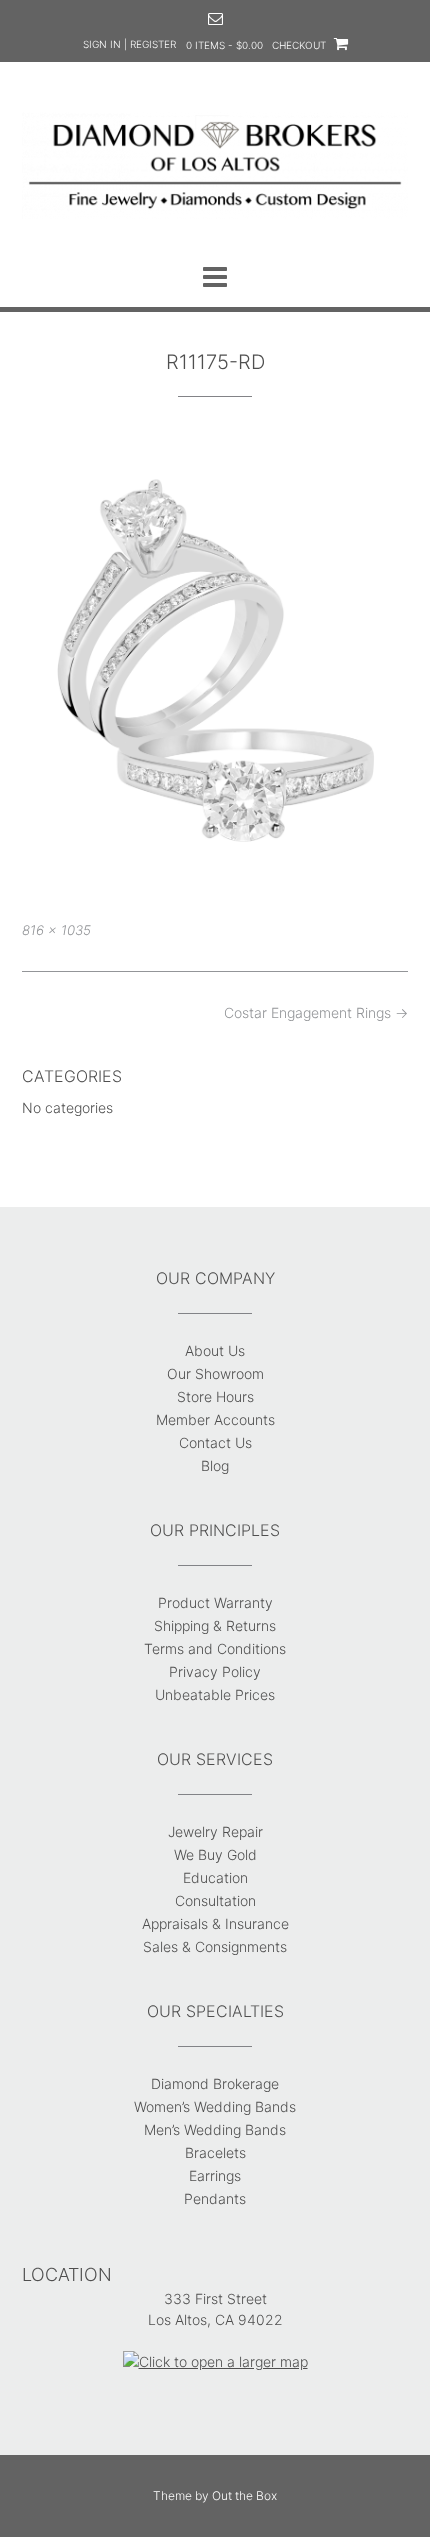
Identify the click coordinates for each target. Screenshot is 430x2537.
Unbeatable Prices (215, 1694)
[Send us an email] (215, 18)
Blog (215, 1465)
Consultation (215, 1900)
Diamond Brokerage (215, 2083)
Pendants (215, 2198)
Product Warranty (215, 1602)
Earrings (215, 2175)
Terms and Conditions (215, 1648)
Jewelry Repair (215, 1831)
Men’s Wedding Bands (215, 2129)
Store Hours (215, 1396)
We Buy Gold (215, 1854)
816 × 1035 (56, 930)
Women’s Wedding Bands (215, 2106)
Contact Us (215, 1442)
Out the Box (244, 2495)
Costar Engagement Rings (316, 1012)
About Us (215, 1350)
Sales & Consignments (215, 1946)
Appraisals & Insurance (215, 1923)
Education (215, 1877)
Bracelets (215, 2152)
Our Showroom (215, 1373)
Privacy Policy (215, 1671)
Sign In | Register (129, 44)
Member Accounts (215, 1419)
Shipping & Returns (215, 1625)
